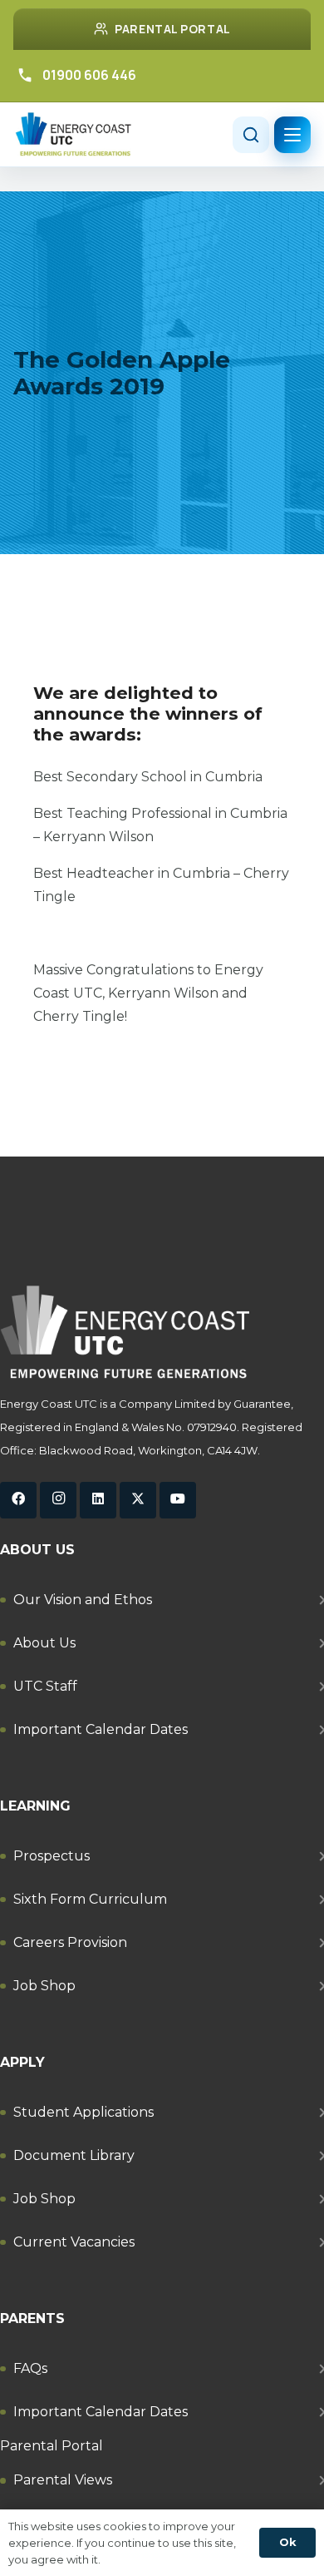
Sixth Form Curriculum (90, 1899)
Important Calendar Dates (101, 1729)
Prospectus (52, 1856)
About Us (44, 1643)
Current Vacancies (74, 2242)
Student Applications (83, 2112)
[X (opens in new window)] (138, 1500)
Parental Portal (52, 2446)
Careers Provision (70, 1942)
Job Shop (44, 1986)
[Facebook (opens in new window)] (18, 1500)
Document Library (74, 2155)
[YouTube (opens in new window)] (178, 1500)
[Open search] (251, 135)
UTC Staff (45, 1686)
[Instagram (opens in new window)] (58, 1500)
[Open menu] (292, 135)
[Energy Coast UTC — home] (73, 134)
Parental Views (63, 2480)
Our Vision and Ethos (83, 1600)
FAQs (30, 2368)
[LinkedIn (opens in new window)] (98, 1500)
